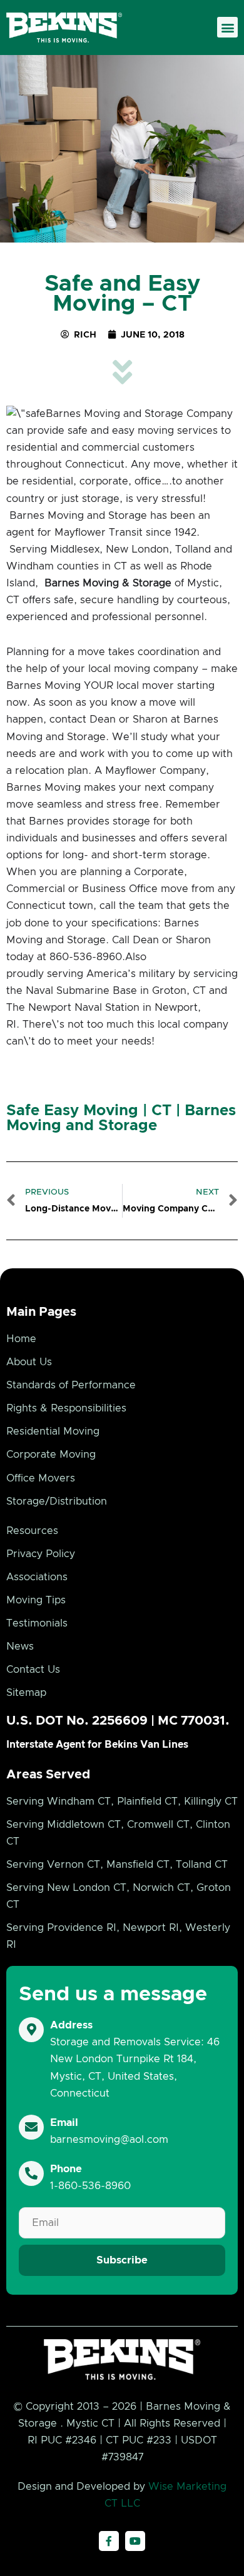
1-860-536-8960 (90, 2186)
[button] (227, 27)
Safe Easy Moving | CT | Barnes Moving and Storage (121, 1118)
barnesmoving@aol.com (109, 2140)
